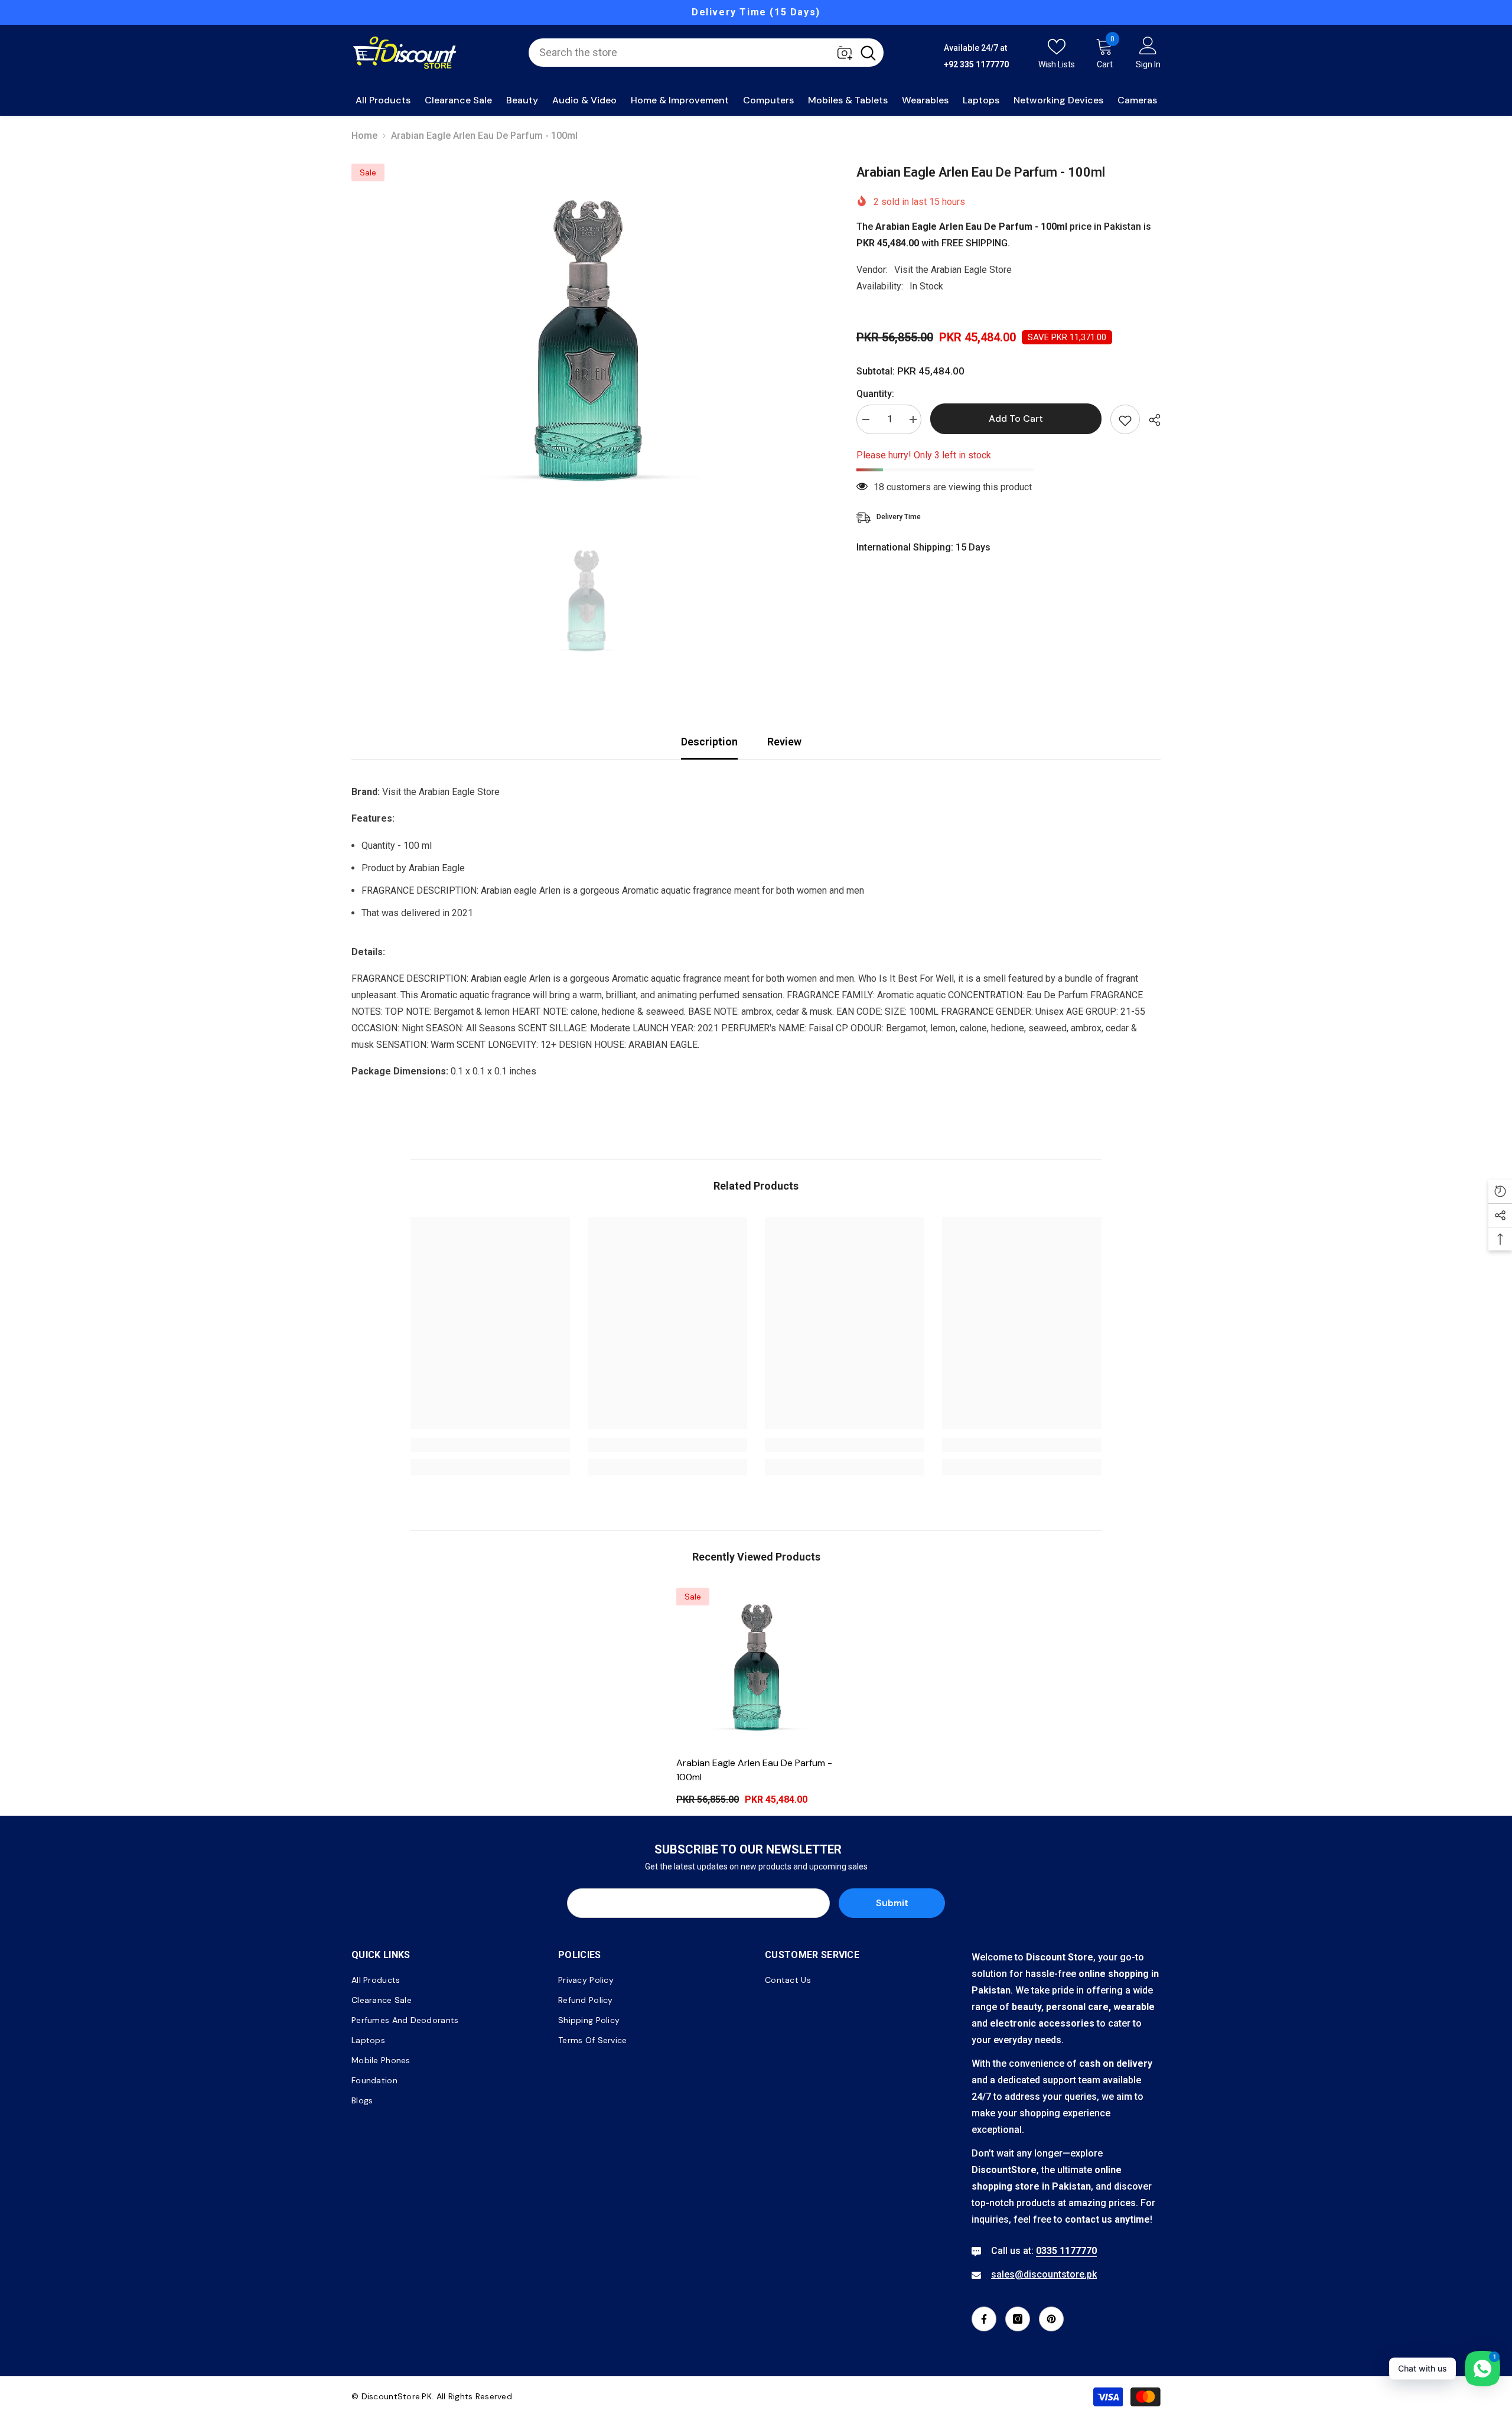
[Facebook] (984, 2319)
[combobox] (691, 53)
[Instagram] (1018, 2319)
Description (709, 742)
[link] (490, 1445)
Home (364, 136)
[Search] (706, 53)
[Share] (1150, 420)
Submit (892, 1903)
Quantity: (875, 394)
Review (784, 742)
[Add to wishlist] (1125, 419)
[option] (756, 12)
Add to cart (1016, 418)
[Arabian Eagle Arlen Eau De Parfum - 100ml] (756, 1667)
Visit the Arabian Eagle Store (953, 270)
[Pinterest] (1051, 2319)
